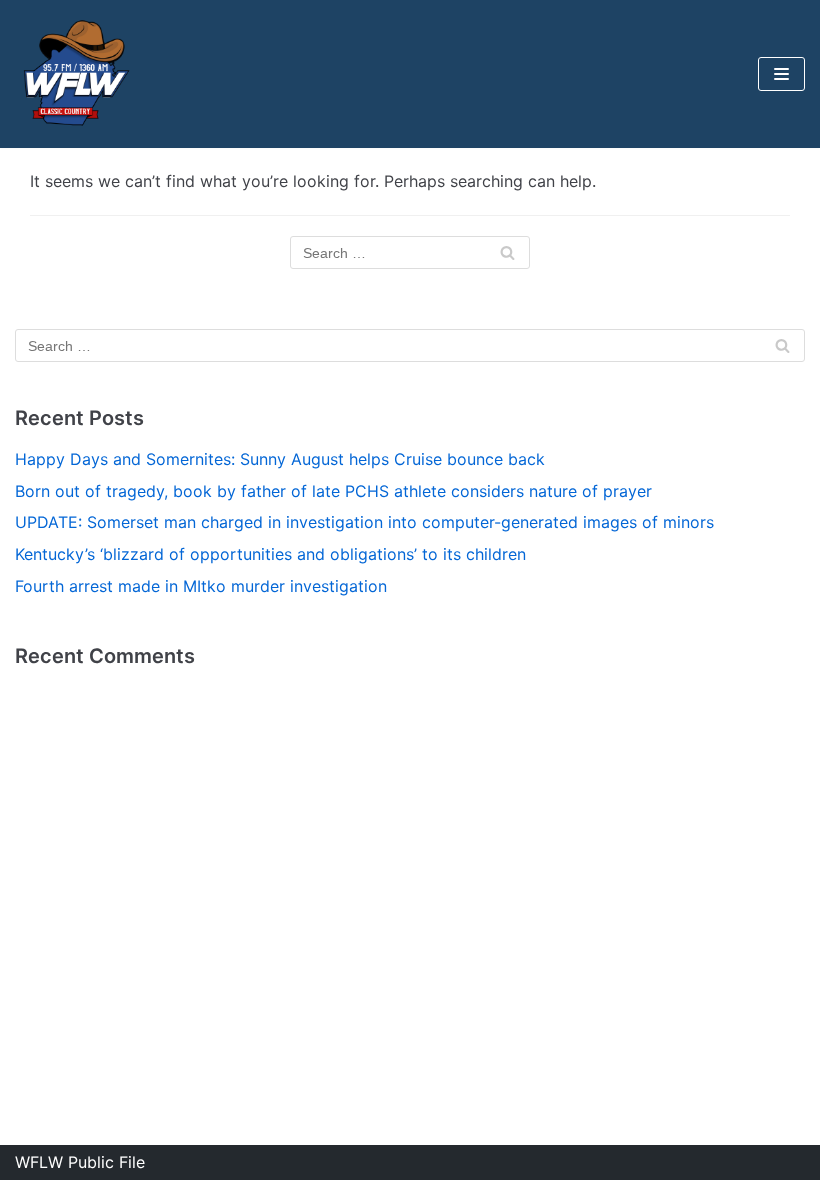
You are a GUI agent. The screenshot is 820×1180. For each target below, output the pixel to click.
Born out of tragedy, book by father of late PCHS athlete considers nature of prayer (333, 491)
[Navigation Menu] (781, 74)
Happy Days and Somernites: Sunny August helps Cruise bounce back (280, 459)
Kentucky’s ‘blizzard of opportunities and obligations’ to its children (270, 554)
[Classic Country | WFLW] (75, 74)
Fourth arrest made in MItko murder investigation (201, 586)
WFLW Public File (80, 1162)
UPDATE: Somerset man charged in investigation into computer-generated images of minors (364, 522)
